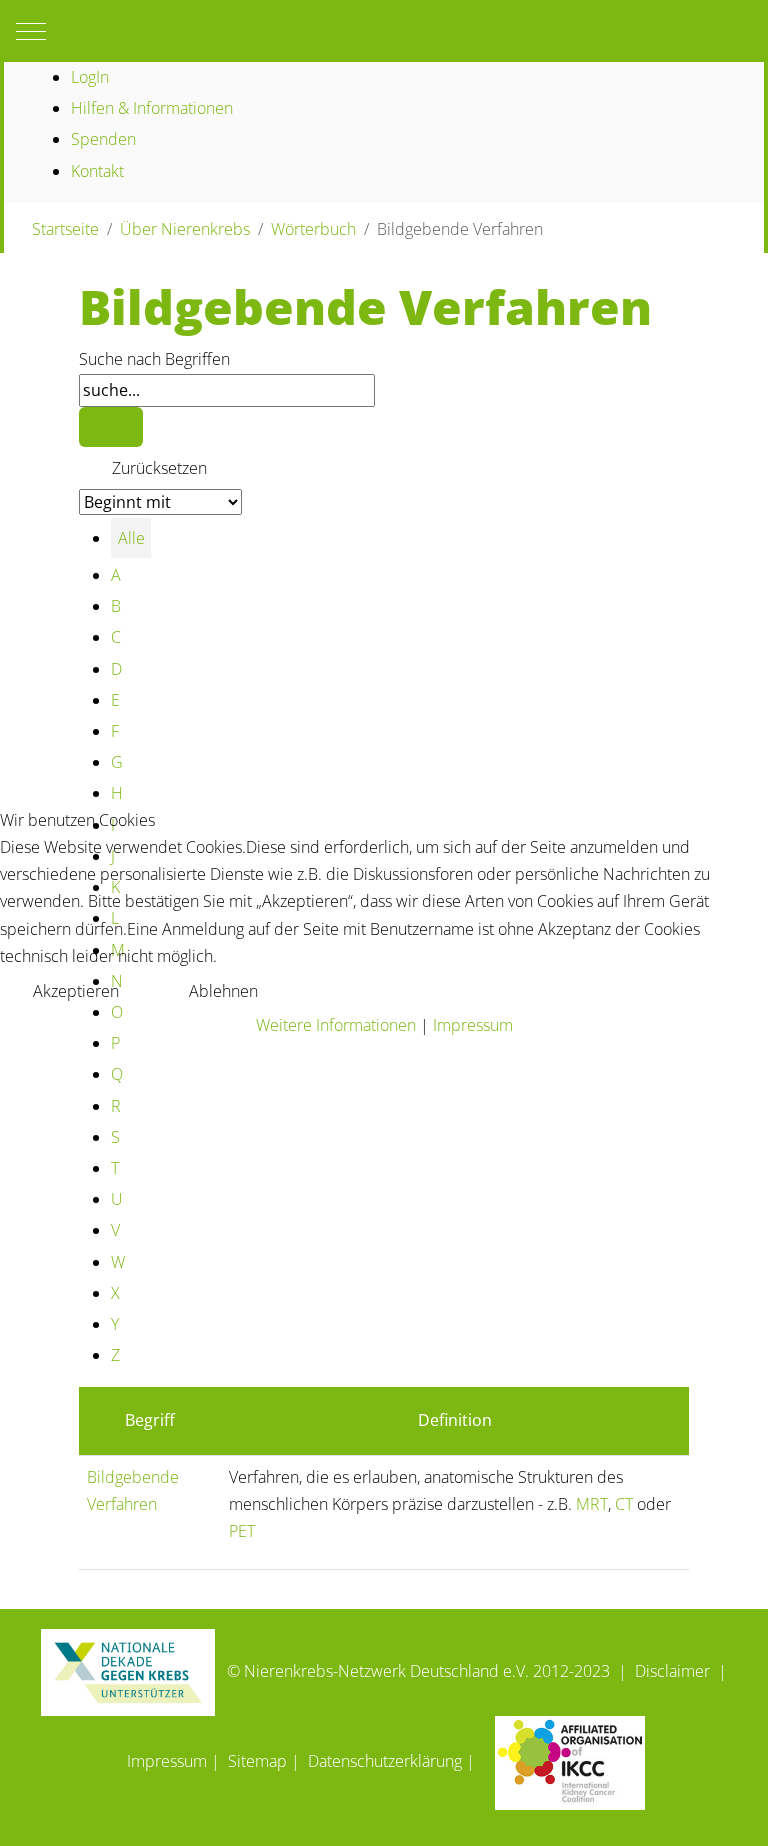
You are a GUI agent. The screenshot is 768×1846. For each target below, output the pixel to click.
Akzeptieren (76, 991)
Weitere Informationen (336, 1025)
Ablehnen (223, 991)
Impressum (473, 1025)
